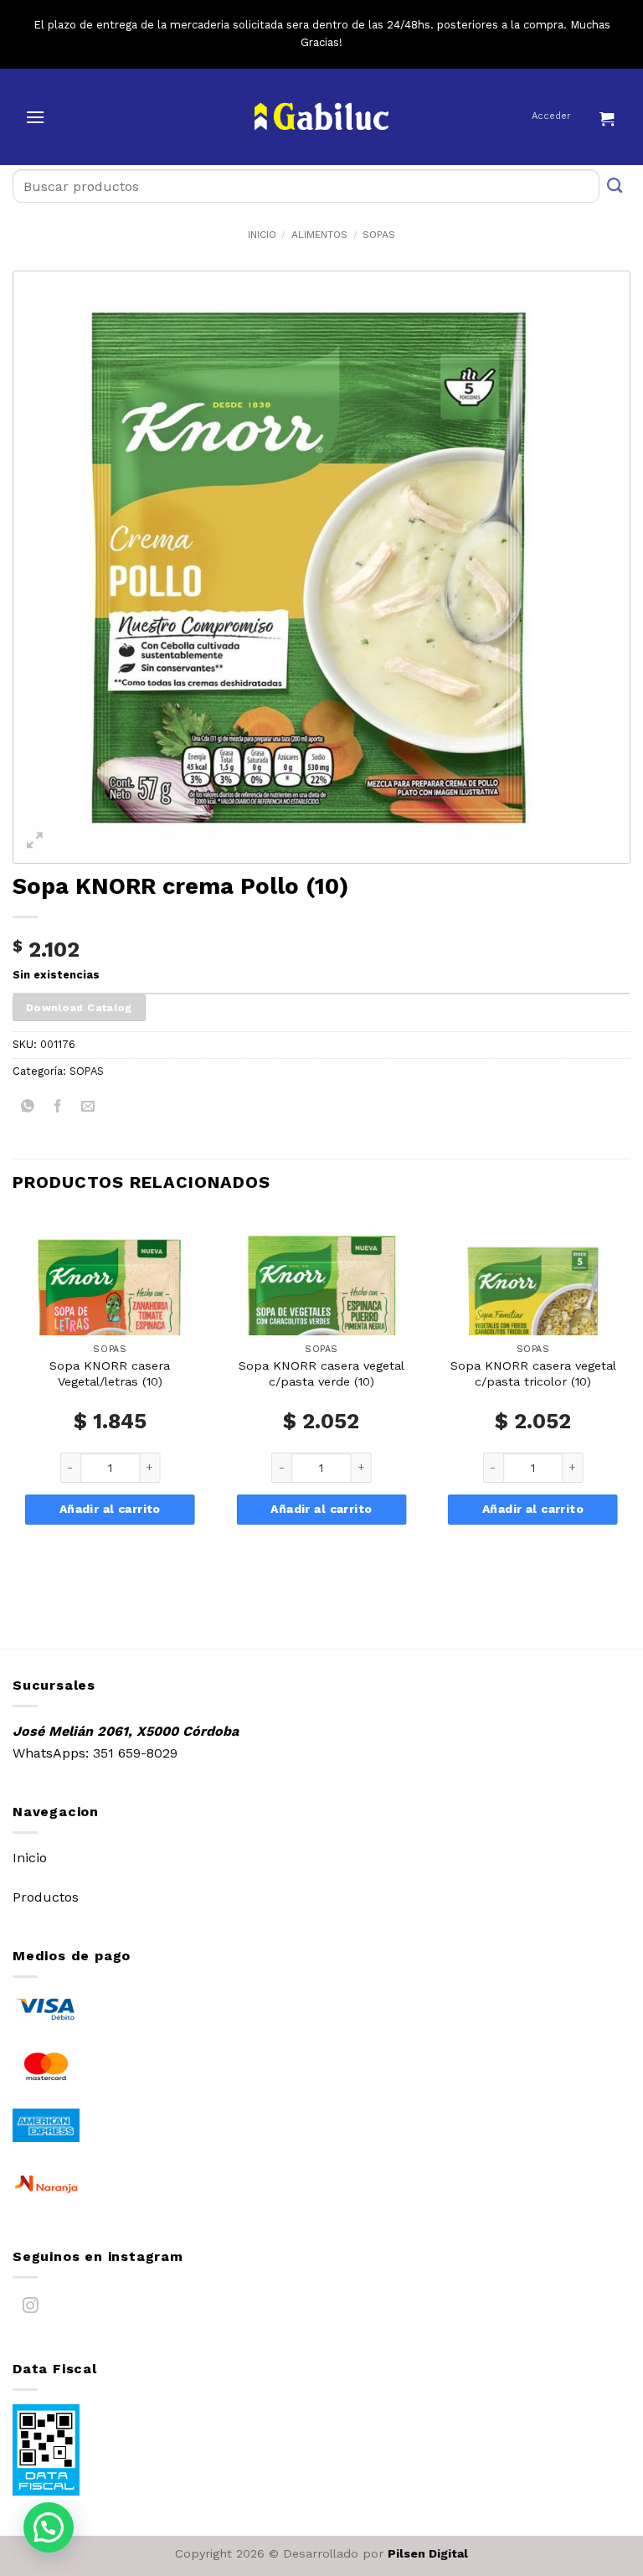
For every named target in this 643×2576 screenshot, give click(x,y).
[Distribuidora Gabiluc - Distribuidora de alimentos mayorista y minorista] (322, 116)
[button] (35, 117)
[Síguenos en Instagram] (31, 2308)
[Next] (630, 1400)
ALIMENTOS (319, 235)
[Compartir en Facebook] (58, 1109)
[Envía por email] (88, 1109)
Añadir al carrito (110, 1509)
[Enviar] (615, 186)
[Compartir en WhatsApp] (28, 1109)
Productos (46, 1897)
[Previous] (13, 1400)
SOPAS (379, 235)
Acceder (551, 116)
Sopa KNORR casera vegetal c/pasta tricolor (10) (533, 1373)
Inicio (262, 235)
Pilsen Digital (428, 2553)
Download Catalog (79, 1007)
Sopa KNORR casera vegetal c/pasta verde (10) (321, 1373)
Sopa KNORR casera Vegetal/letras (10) (110, 1373)
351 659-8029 (135, 1753)
